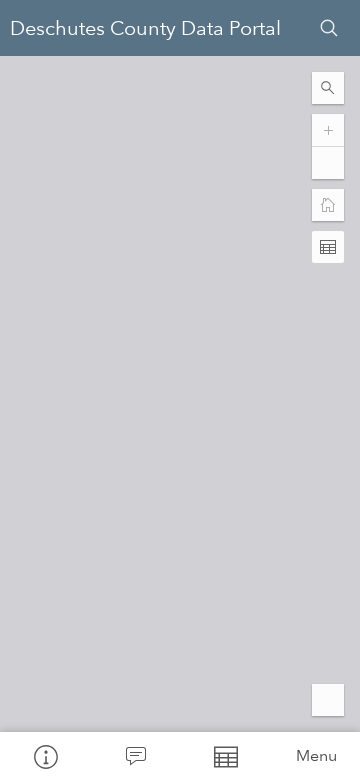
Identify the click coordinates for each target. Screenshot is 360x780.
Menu (316, 755)
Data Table (225, 756)
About (45, 756)
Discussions (135, 756)
